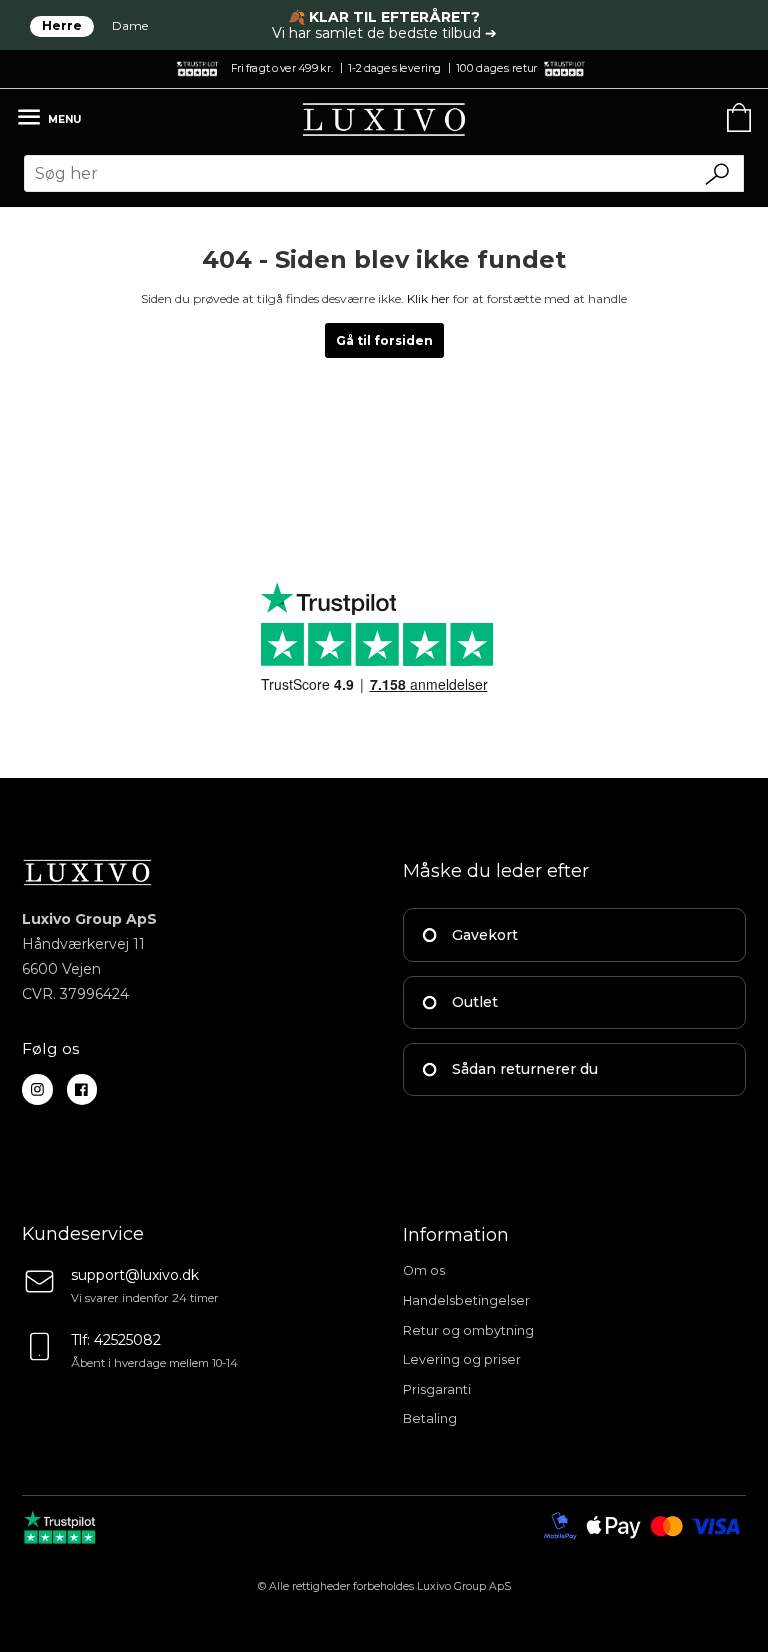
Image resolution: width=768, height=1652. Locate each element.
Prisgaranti (437, 1389)
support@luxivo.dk (135, 1275)
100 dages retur (496, 67)
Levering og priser (462, 1359)
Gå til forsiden (384, 340)
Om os (424, 1270)
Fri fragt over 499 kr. (282, 67)
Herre (62, 25)
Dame (130, 25)
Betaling (430, 1418)
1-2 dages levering (394, 67)
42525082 (127, 1340)
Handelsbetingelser (466, 1300)
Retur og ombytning (468, 1330)
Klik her (428, 298)
